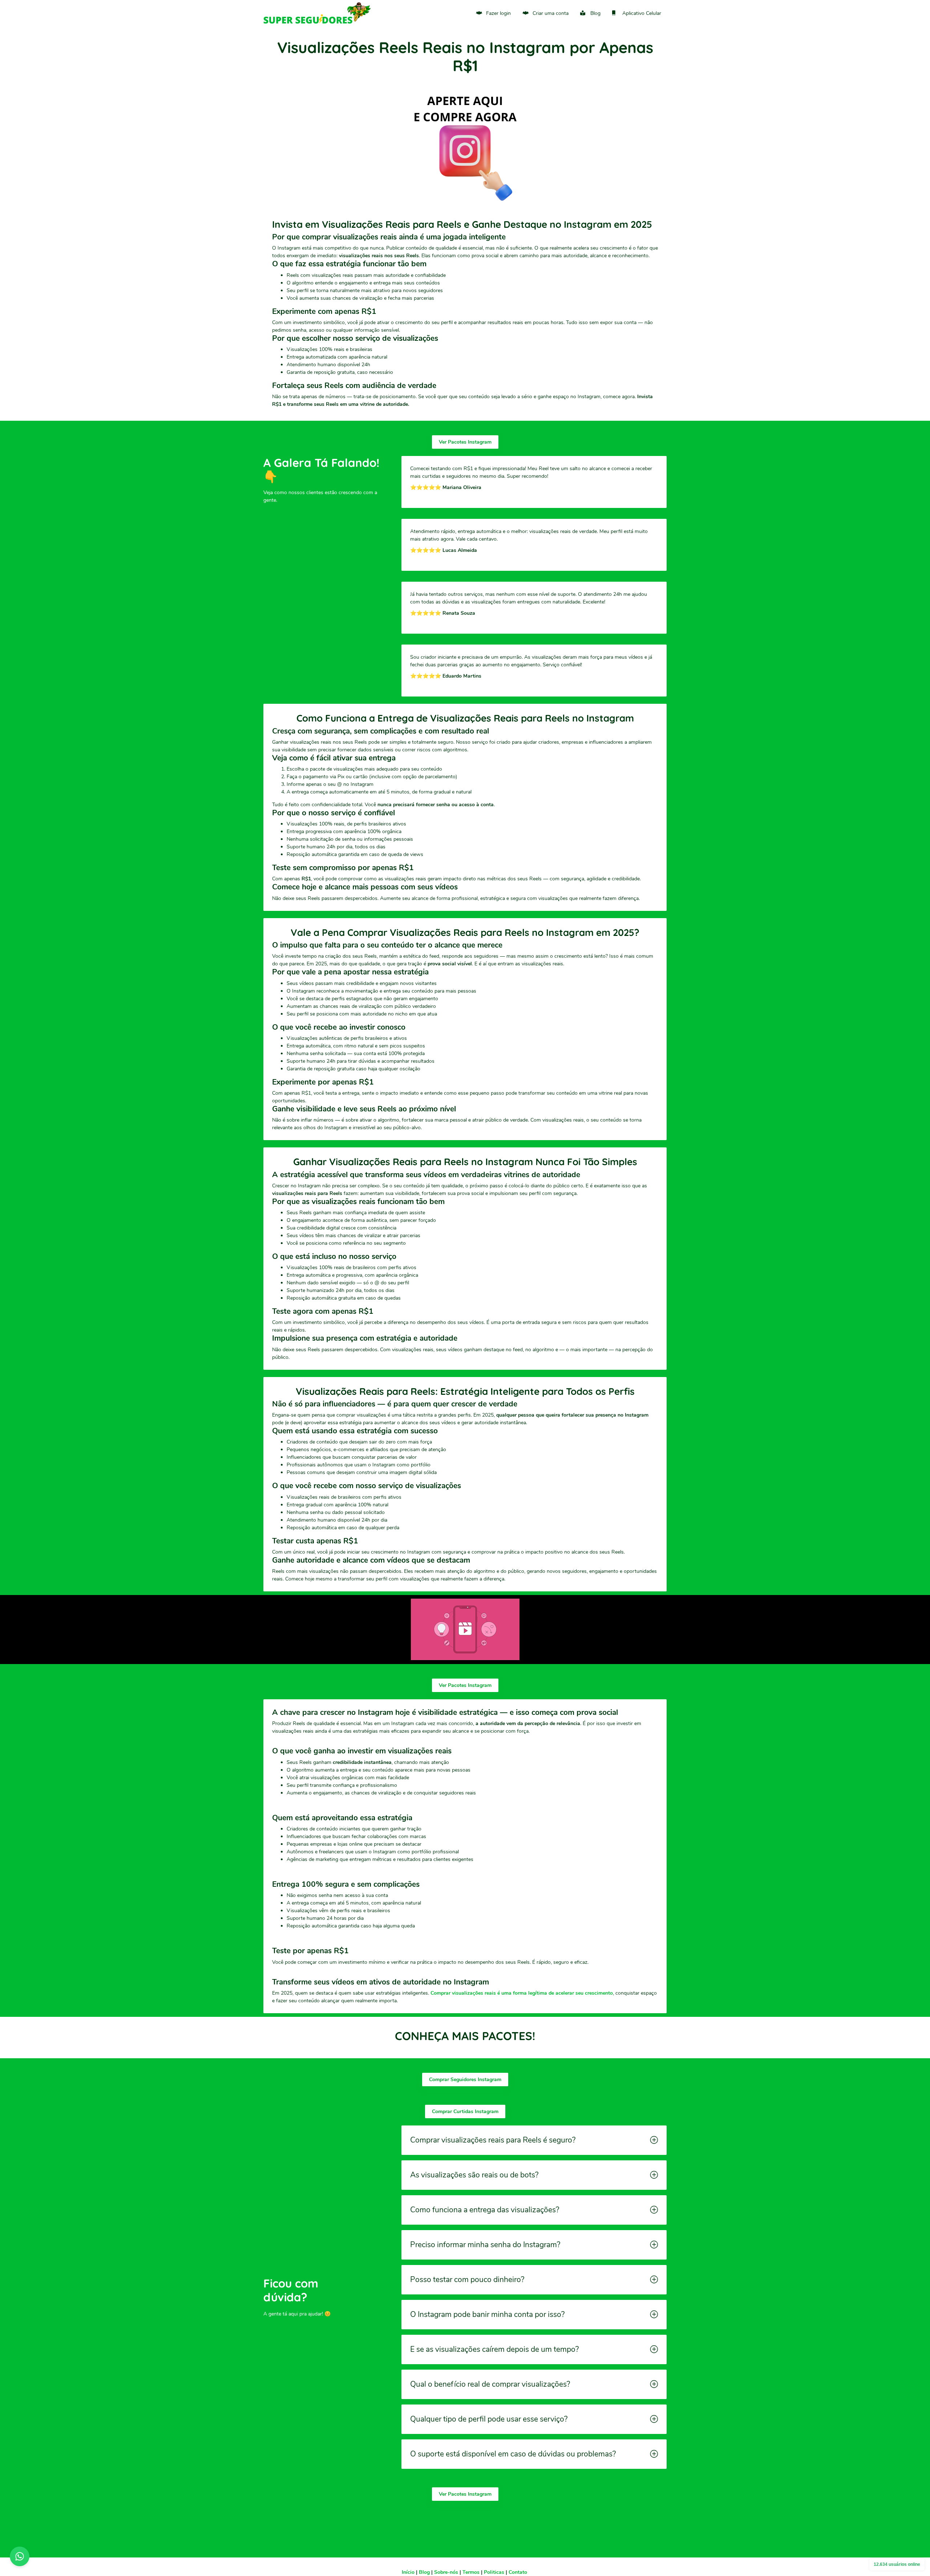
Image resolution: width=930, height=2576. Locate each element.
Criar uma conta (551, 13)
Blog (595, 13)
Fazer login (498, 13)
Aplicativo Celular (642, 13)
